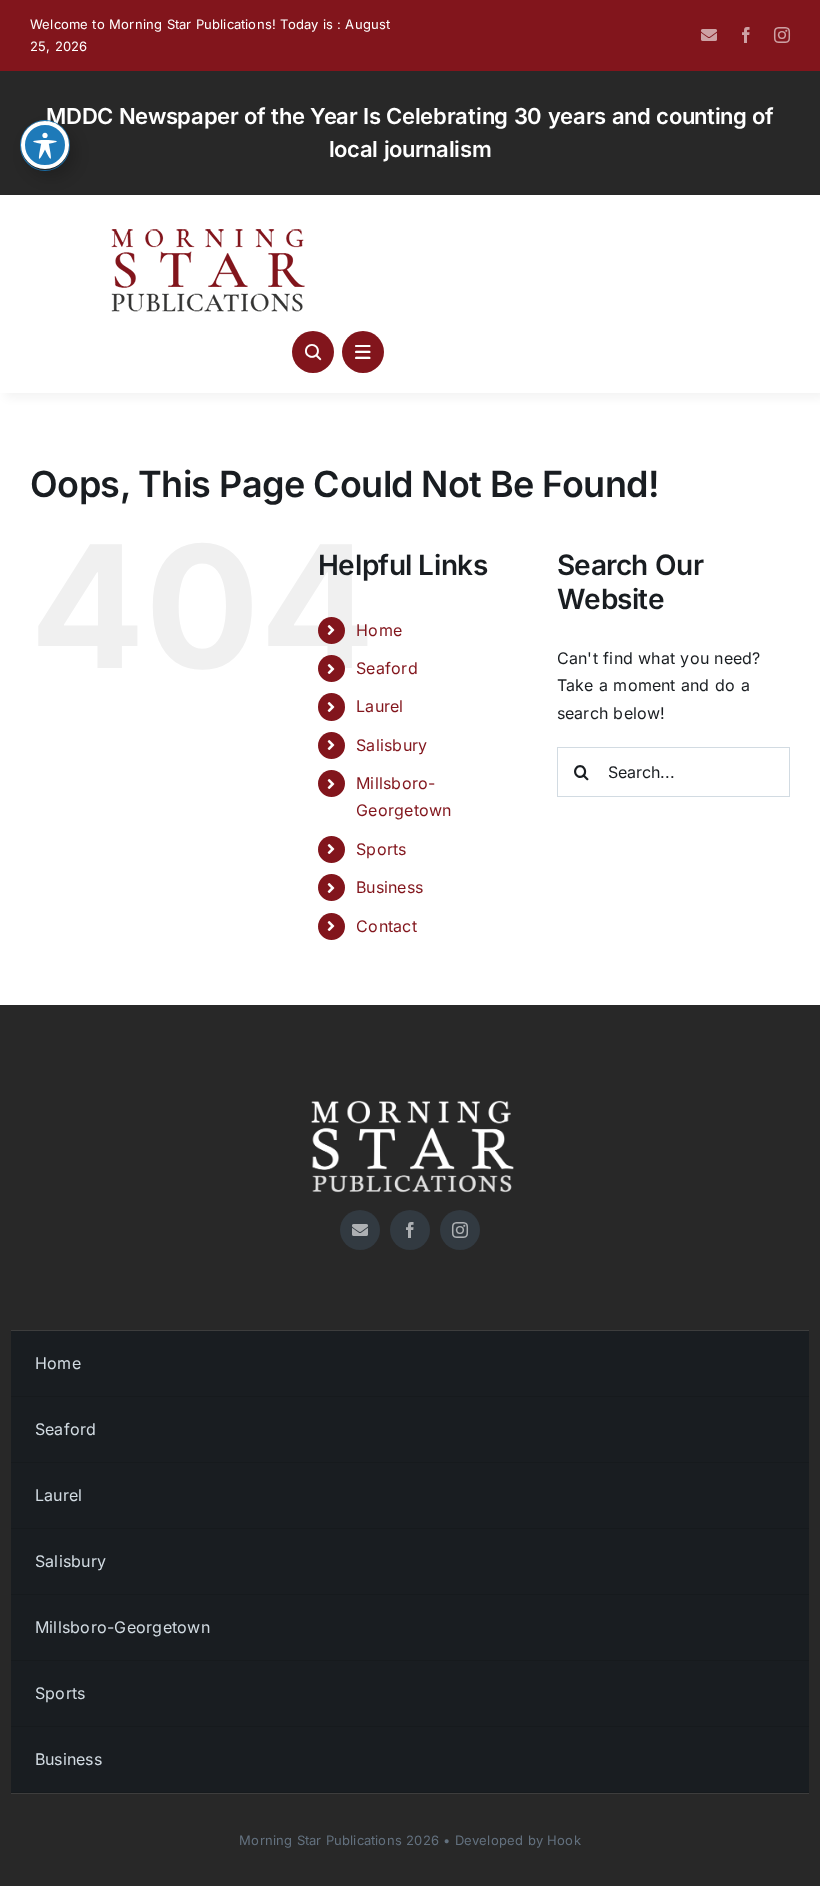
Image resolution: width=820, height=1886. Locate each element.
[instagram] (782, 35)
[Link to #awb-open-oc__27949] (363, 352)
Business (389, 887)
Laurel (379, 706)
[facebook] (746, 35)
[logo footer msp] (410, 1093)
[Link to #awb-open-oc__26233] (313, 352)
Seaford (387, 668)
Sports (381, 849)
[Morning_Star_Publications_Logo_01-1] (211, 233)
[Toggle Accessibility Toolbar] (45, 145)
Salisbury (391, 745)
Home (379, 630)
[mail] (709, 35)
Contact (386, 926)
